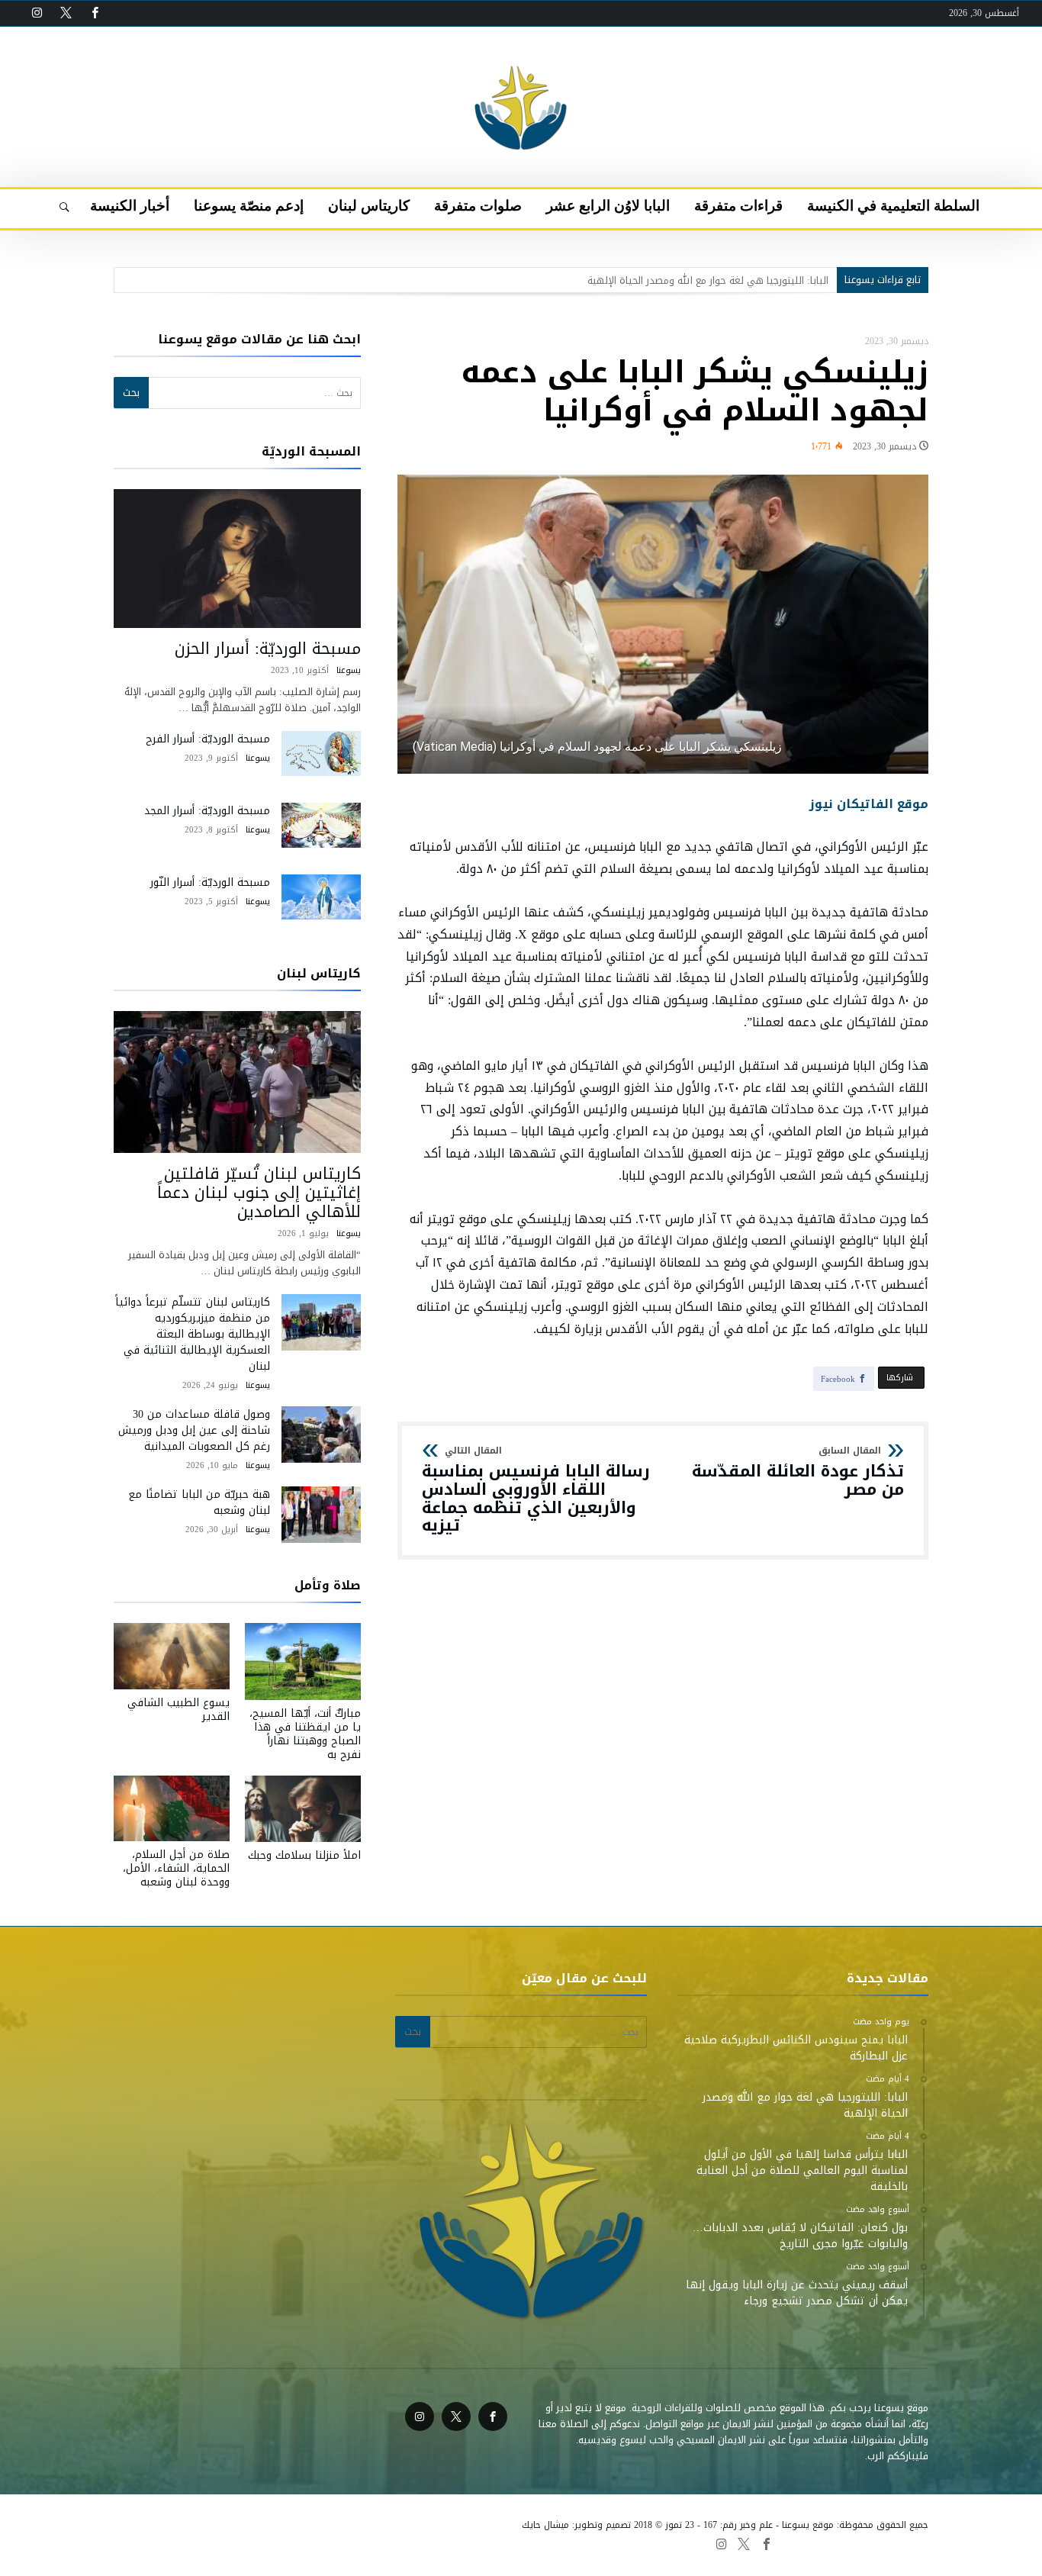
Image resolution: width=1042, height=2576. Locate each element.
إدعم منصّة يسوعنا (220, 2543)
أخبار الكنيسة (144, 2543)
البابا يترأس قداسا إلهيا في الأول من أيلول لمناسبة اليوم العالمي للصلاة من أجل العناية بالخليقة (624, 280)
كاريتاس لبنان (297, 2543)
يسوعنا (349, 670)
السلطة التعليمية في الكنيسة (632, 2543)
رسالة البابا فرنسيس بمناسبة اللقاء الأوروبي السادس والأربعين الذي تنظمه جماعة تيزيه (536, 1491)
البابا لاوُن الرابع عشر (448, 2543)
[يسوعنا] (521, 50)
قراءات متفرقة (530, 2543)
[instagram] (37, 13)
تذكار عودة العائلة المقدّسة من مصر (798, 1472)
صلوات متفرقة (366, 2543)
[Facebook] (95, 13)
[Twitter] (66, 13)
